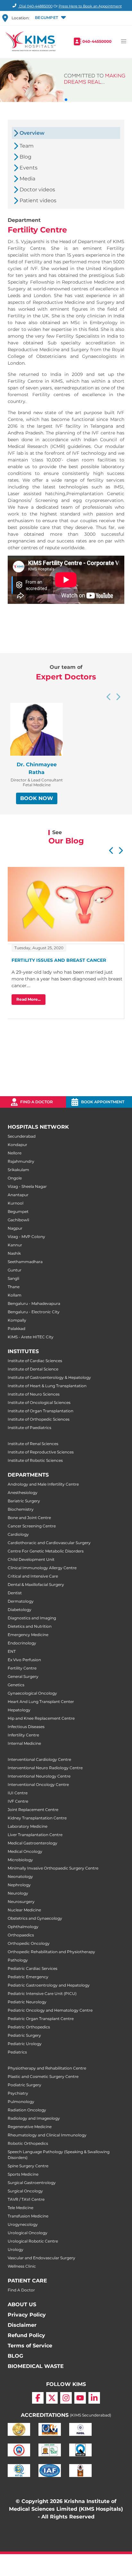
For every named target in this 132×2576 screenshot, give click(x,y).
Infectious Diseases (26, 1727)
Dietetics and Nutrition (30, 1626)
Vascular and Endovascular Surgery (41, 2258)
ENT (12, 1651)
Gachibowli (18, 1220)
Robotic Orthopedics (28, 2143)
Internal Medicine (24, 1743)
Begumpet (18, 1211)
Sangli (13, 1278)
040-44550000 (97, 41)
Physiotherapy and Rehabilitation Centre (47, 2068)
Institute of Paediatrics (29, 1428)
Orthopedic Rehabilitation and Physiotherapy (51, 1952)
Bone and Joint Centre (29, 1518)
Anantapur (18, 1195)
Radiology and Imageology (34, 2118)
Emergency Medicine (28, 1635)
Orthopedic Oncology (29, 1943)
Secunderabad (22, 1136)
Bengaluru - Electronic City (34, 1312)
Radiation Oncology (27, 2110)
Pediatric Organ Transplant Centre (41, 2019)
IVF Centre (18, 1801)
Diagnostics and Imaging (32, 1618)
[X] (52, 2398)
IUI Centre (18, 1793)
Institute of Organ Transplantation (41, 1411)
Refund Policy (26, 2335)
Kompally (17, 1320)
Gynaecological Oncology (32, 1693)
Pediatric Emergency (28, 1977)
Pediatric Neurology (27, 2002)
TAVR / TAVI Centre (26, 2199)
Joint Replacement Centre (33, 1810)
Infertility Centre (23, 1735)
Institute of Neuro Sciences (34, 1394)
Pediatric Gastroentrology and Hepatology (49, 1985)
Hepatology (19, 1710)
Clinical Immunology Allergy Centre (42, 1568)
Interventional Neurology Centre (39, 1776)
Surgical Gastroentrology (32, 2183)
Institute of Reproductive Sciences (41, 1452)
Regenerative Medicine (30, 2127)
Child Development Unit (31, 1559)
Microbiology (20, 1860)
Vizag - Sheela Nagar (27, 1186)
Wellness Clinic (22, 2266)
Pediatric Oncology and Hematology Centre (50, 2010)
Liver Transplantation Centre (35, 1835)
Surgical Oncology (25, 2191)
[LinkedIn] (94, 2398)
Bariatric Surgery (24, 1501)
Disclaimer (22, 2325)
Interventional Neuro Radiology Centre (45, 1768)
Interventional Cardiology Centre (39, 1759)
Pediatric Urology (25, 2044)
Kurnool (16, 1203)
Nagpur (15, 1228)
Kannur (15, 1245)
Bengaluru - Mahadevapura (34, 1303)
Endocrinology (22, 1643)
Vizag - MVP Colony (26, 1237)
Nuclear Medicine (24, 1910)
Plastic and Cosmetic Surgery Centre (43, 2076)
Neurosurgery (21, 1902)
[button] (50, 18)
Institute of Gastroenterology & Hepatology (49, 1377)
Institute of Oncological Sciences (39, 1402)
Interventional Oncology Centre (38, 1784)
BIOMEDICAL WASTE (36, 2366)
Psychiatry (18, 2093)
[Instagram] (66, 2398)
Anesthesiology (23, 1493)
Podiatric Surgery (25, 2085)
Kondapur (17, 1145)
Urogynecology (23, 2224)
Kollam (15, 1295)
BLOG (15, 2356)
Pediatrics (17, 2052)
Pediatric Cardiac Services (33, 1968)
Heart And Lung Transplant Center (41, 1702)
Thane (14, 1287)
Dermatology (21, 1601)
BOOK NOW (37, 798)
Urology (16, 2249)
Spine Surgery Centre (28, 2166)
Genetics (16, 1685)
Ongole (15, 1178)
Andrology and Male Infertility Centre (43, 1484)
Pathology (18, 1960)
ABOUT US (22, 2304)
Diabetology (20, 1610)
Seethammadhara (25, 1262)
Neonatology (20, 1876)
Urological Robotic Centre (33, 2241)
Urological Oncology (28, 2233)
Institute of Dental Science (33, 1369)
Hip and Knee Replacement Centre (41, 1718)
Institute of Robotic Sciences (35, 1460)
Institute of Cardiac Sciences (35, 1361)
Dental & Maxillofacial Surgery (36, 1584)
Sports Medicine (23, 2174)
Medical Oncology (25, 1851)
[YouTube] (80, 2398)
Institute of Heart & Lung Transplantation (47, 1386)
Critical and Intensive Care (33, 1576)
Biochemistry (21, 1509)
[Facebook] (38, 2398)
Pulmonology (21, 2102)
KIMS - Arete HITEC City (31, 1337)
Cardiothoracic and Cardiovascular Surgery (49, 1543)
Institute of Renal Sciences (33, 1444)
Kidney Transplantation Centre (37, 1818)
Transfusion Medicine (28, 2216)
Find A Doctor (21, 2290)
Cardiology (18, 1534)
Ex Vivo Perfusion (24, 1660)
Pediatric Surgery (24, 2035)
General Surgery (23, 1676)
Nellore (15, 1153)
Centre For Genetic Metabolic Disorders (46, 1551)
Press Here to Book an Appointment (90, 6)
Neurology (18, 1893)
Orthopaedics (21, 1935)
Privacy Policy (27, 2315)
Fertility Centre (22, 1668)
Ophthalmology (23, 1927)
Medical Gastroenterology (33, 1843)
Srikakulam (18, 1170)
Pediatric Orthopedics (29, 2027)
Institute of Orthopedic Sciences (39, 1419)
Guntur (15, 1270)
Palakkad (16, 1329)
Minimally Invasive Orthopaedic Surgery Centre (53, 1868)
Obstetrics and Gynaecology (35, 1918)
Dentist (15, 1593)
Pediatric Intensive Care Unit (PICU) (42, 1993)
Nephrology (19, 1885)
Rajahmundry (21, 1161)
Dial (35, 6)
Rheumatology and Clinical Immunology (47, 2135)
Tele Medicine (21, 2208)
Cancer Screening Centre (32, 1526)
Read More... (29, 999)
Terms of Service (30, 2346)
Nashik (14, 1253)
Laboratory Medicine (28, 1826)
